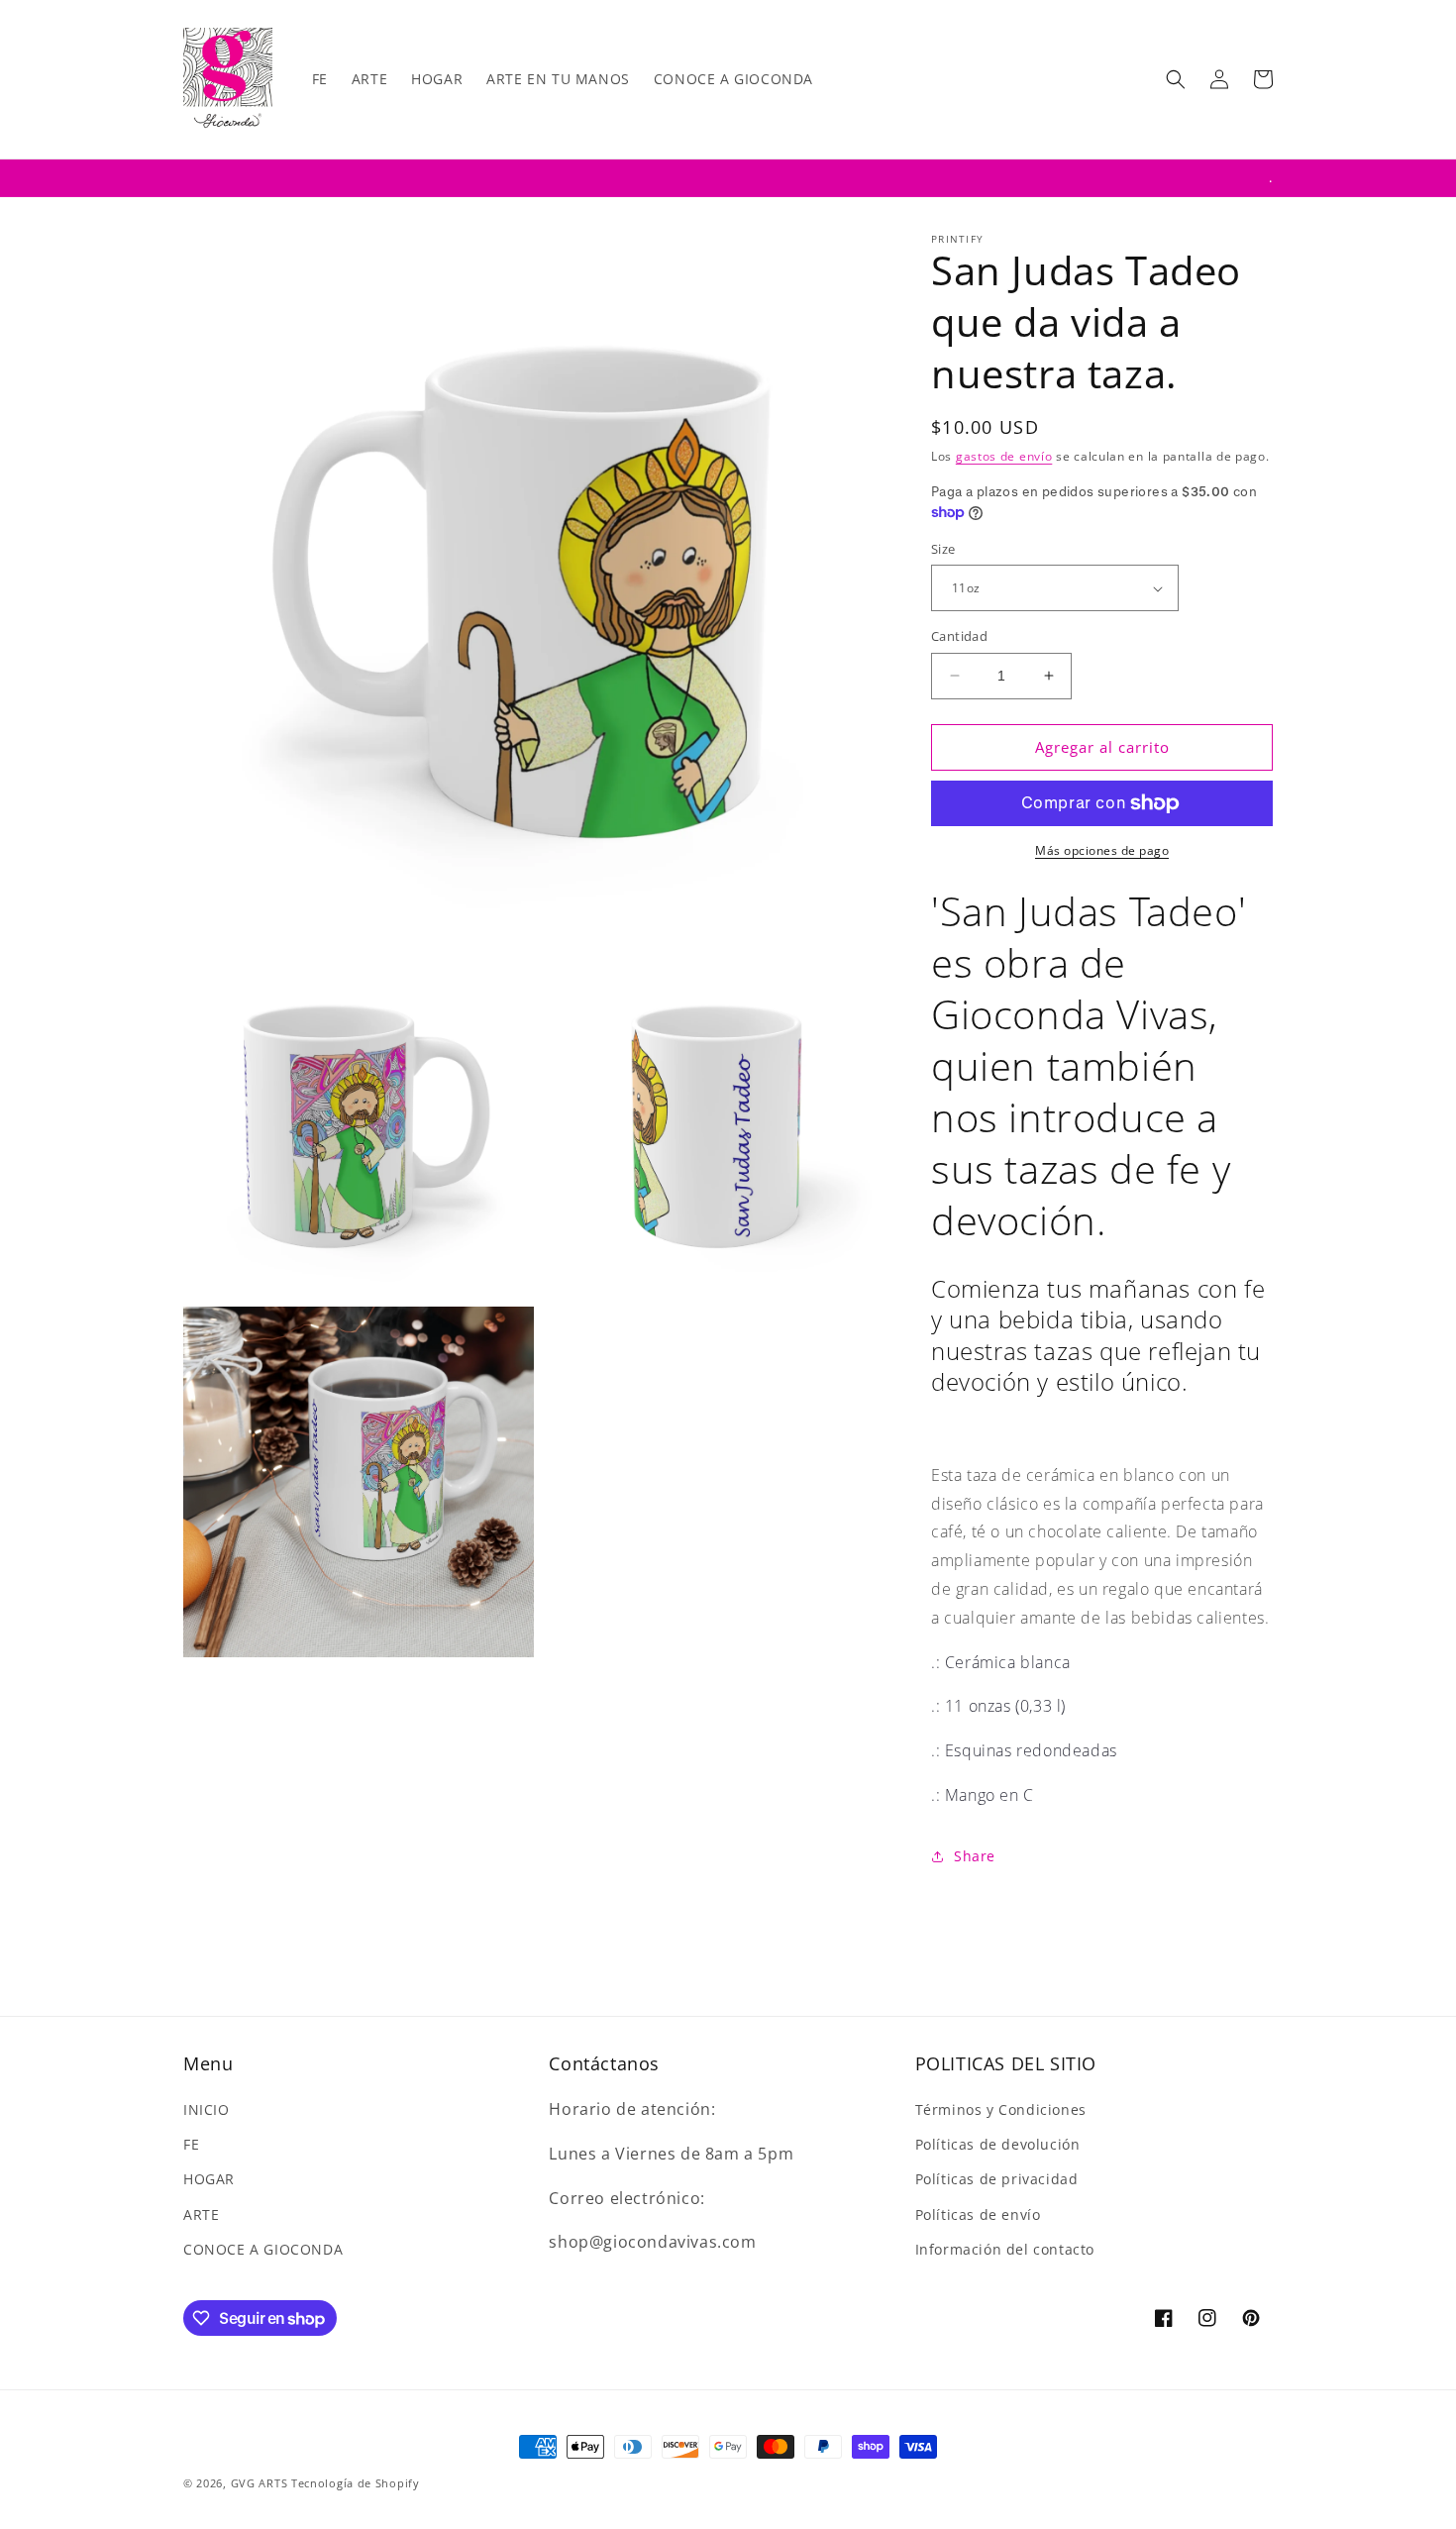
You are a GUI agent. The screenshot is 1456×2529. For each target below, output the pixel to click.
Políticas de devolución (998, 2144)
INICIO (207, 2109)
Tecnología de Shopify (356, 2483)
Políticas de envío (978, 2214)
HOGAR (209, 2179)
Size (943, 549)
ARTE (201, 2214)
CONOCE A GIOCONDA (263, 2249)
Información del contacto (1005, 2249)
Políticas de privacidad (997, 2179)
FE (191, 2144)
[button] (1176, 79)
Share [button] (975, 1856)
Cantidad (959, 636)
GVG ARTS (261, 2483)
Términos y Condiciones (1001, 2109)
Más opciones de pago (1102, 850)
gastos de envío (1004, 456)
